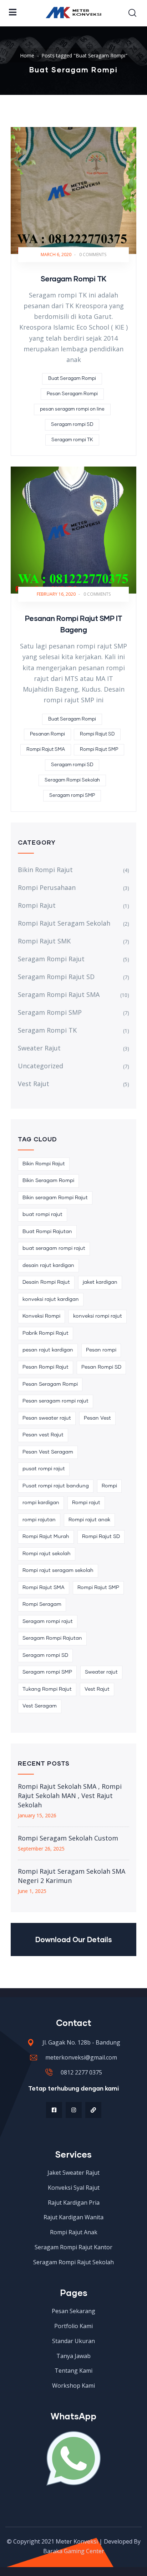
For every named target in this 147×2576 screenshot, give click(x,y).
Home (27, 55)
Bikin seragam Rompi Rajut (55, 1198)
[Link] (93, 2110)
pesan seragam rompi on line (72, 409)
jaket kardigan (100, 1282)
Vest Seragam (40, 1706)
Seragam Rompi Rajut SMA (59, 994)
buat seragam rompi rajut (54, 1248)
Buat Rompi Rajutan (47, 1232)
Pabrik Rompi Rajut (45, 1333)
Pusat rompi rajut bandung (56, 1486)
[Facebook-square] (54, 2110)
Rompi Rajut (37, 905)
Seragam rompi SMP (72, 796)
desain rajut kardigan (48, 1266)
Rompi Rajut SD (97, 734)
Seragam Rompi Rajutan (52, 1638)
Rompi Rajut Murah (46, 1537)
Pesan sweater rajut (47, 1418)
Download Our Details (74, 1939)
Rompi (109, 1486)
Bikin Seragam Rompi (48, 1181)
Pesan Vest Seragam (48, 1452)
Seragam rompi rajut (48, 1622)
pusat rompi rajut (44, 1469)
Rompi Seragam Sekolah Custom (68, 1838)
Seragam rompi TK (72, 440)
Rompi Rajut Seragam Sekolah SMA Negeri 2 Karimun (72, 1876)
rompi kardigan (41, 1503)
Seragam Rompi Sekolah (72, 780)
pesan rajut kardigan (48, 1350)
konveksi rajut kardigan (51, 1299)
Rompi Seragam (42, 1604)
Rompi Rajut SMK (44, 941)
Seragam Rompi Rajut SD (56, 977)
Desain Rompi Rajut (46, 1282)
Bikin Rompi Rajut (45, 870)
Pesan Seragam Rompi (72, 394)
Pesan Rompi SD (101, 1367)
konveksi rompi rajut (98, 1316)
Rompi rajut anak (89, 1520)
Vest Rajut (34, 1084)
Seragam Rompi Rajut (51, 959)
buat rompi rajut (42, 1215)
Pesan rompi (101, 1350)
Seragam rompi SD (72, 425)
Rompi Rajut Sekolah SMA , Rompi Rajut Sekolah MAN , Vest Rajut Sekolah (70, 1796)
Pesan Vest (97, 1418)
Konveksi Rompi (41, 1316)
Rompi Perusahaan (47, 887)
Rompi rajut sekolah (47, 1554)
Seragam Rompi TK (74, 279)
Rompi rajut (86, 1503)
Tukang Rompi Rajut (47, 1689)
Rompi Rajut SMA (46, 750)
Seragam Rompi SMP (50, 1012)
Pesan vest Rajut (43, 1435)
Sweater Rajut (39, 1048)
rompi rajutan (39, 1520)
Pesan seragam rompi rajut (55, 1401)
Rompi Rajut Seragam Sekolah (64, 923)
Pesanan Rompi (47, 734)
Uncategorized (40, 1066)
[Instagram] (74, 2110)
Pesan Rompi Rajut (45, 1367)
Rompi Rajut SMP (99, 750)
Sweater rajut (101, 1672)
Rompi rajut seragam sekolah (58, 1570)
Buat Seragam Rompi (72, 379)
